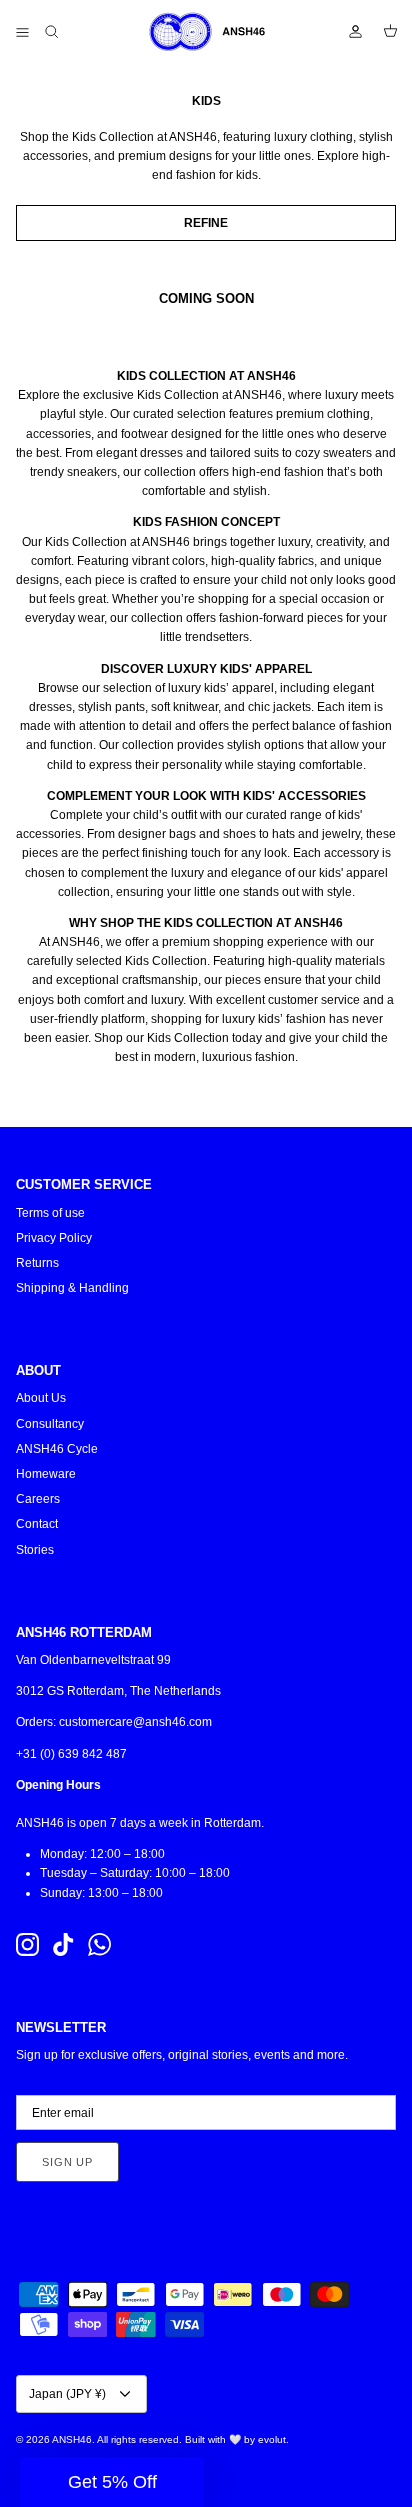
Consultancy (50, 1424)
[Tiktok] (63, 1944)
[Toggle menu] (22, 32)
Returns (37, 1263)
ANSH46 (72, 2439)
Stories (35, 1550)
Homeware (46, 1474)
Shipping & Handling (72, 1288)
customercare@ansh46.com (135, 1722)
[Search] (66, 32)
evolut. (273, 2439)
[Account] (346, 32)
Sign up (67, 2162)
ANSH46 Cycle (57, 1449)
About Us (41, 1398)
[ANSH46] (206, 32)
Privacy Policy (54, 1238)
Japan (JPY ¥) (67, 2394)
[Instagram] (27, 1944)
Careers (38, 1499)
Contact (37, 1524)
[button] (112, 2482)
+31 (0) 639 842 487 (71, 1754)
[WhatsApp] (99, 1944)
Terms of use (50, 1213)
